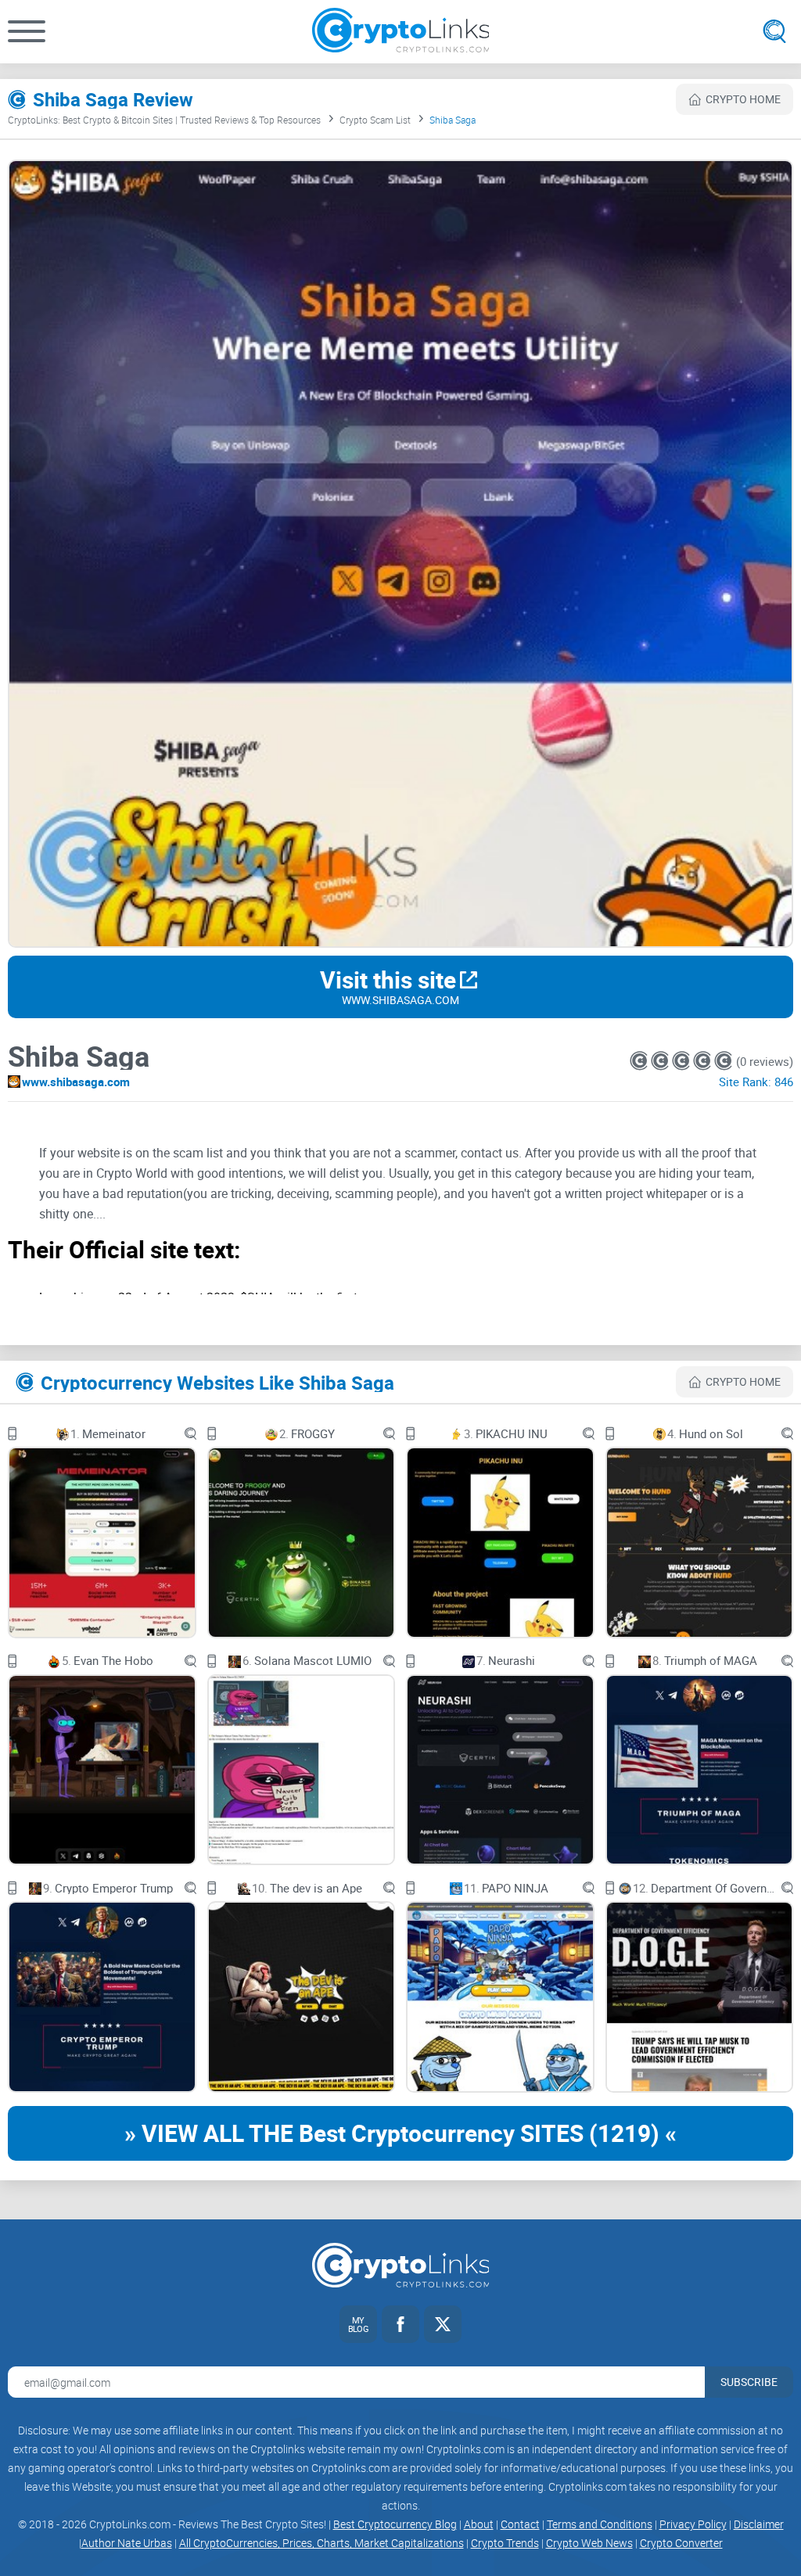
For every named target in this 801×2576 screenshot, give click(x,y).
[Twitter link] (443, 2324)
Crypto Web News (589, 2543)
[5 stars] (723, 1061)
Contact (520, 2524)
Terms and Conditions (600, 2524)
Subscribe (749, 2382)
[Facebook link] (400, 2324)
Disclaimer (759, 2524)
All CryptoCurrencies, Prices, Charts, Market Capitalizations (321, 2543)
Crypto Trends (505, 2543)
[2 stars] (661, 1061)
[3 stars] (682, 1061)
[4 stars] (704, 1061)
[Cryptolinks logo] (401, 32)
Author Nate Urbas (127, 2543)
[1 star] (640, 1061)
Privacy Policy (693, 2524)
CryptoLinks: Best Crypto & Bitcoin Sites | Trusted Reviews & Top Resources (164, 120)
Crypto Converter (681, 2543)
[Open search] (774, 31)
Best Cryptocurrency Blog (395, 2524)
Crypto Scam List (375, 120)
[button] (27, 31)
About (479, 2524)
